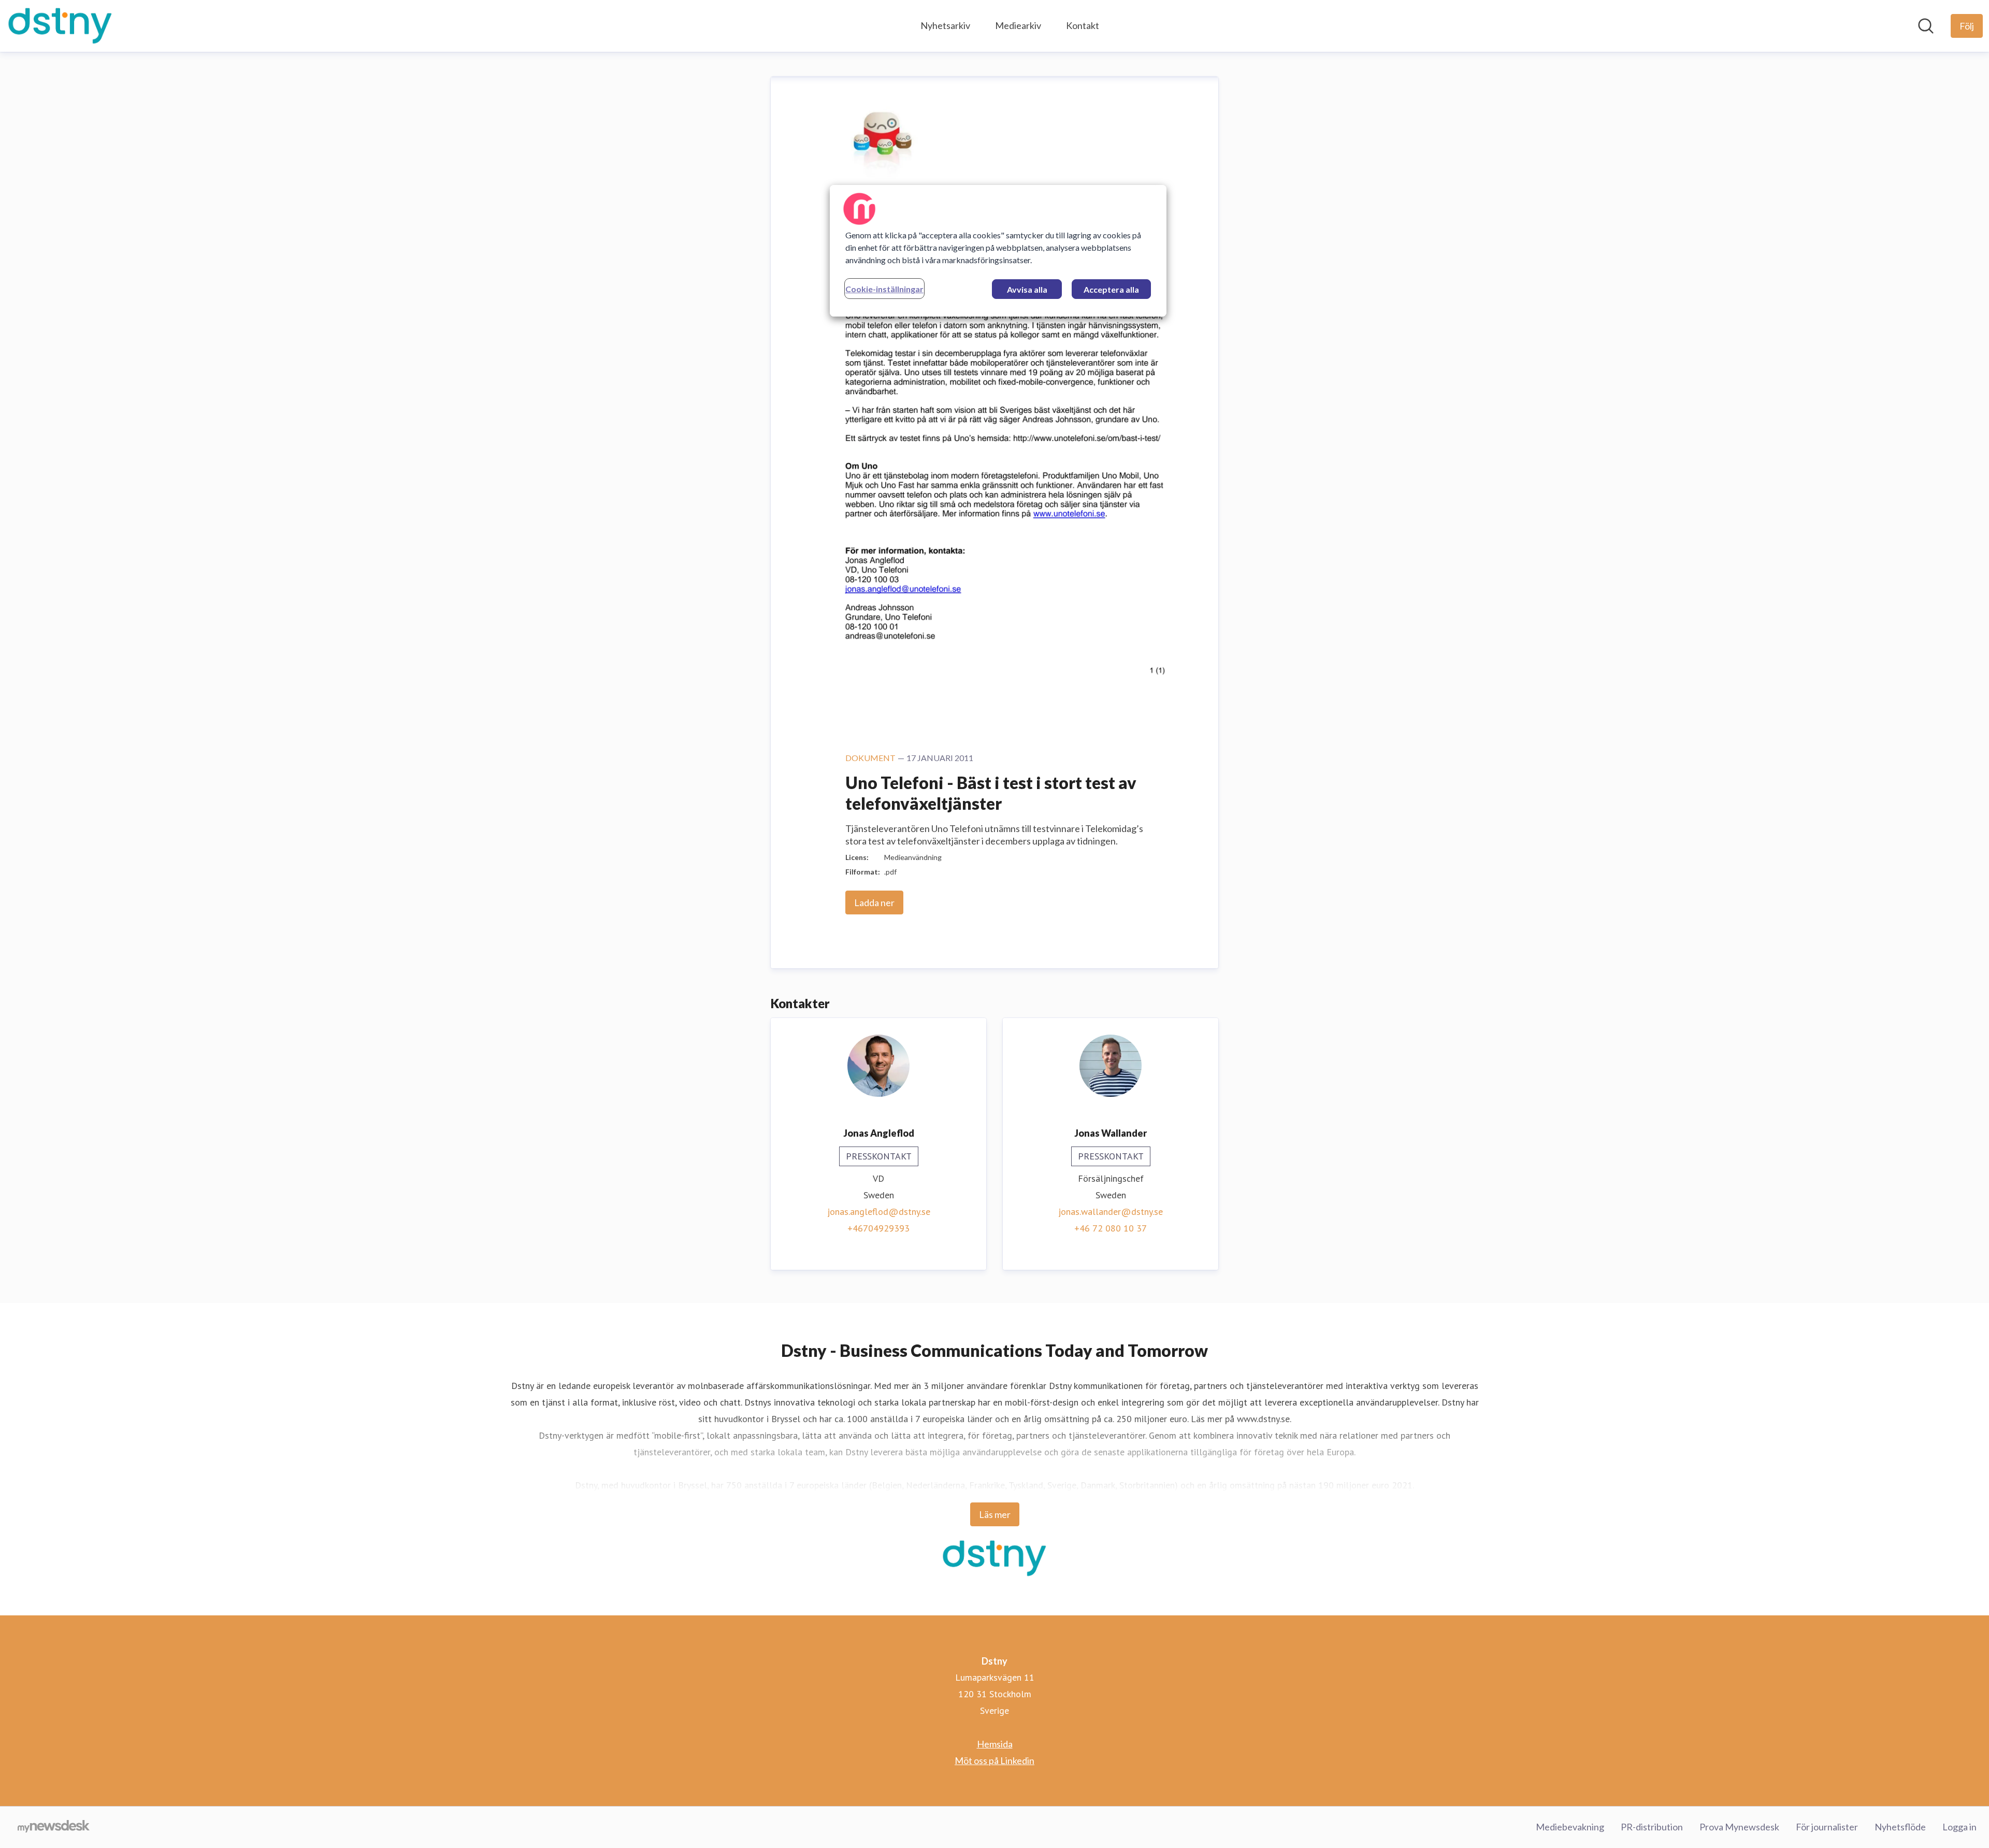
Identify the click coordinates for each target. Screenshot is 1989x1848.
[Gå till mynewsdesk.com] (54, 1827)
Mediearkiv (1018, 25)
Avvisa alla (1027, 289)
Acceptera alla (1111, 289)
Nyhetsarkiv (945, 25)
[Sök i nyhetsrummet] (1926, 26)
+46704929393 (878, 1228)
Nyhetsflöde (1900, 1827)
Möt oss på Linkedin (994, 1760)
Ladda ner (874, 902)
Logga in (1959, 1827)
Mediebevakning (1570, 1827)
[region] (998, 251)
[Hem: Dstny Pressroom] (60, 26)
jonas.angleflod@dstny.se (879, 1212)
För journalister (1827, 1827)
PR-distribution (1652, 1827)
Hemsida (995, 1744)
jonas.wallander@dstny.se (1111, 1212)
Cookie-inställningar (884, 289)
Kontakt (1083, 25)
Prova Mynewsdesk (1739, 1827)
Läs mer (995, 1514)
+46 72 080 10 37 (1111, 1228)
